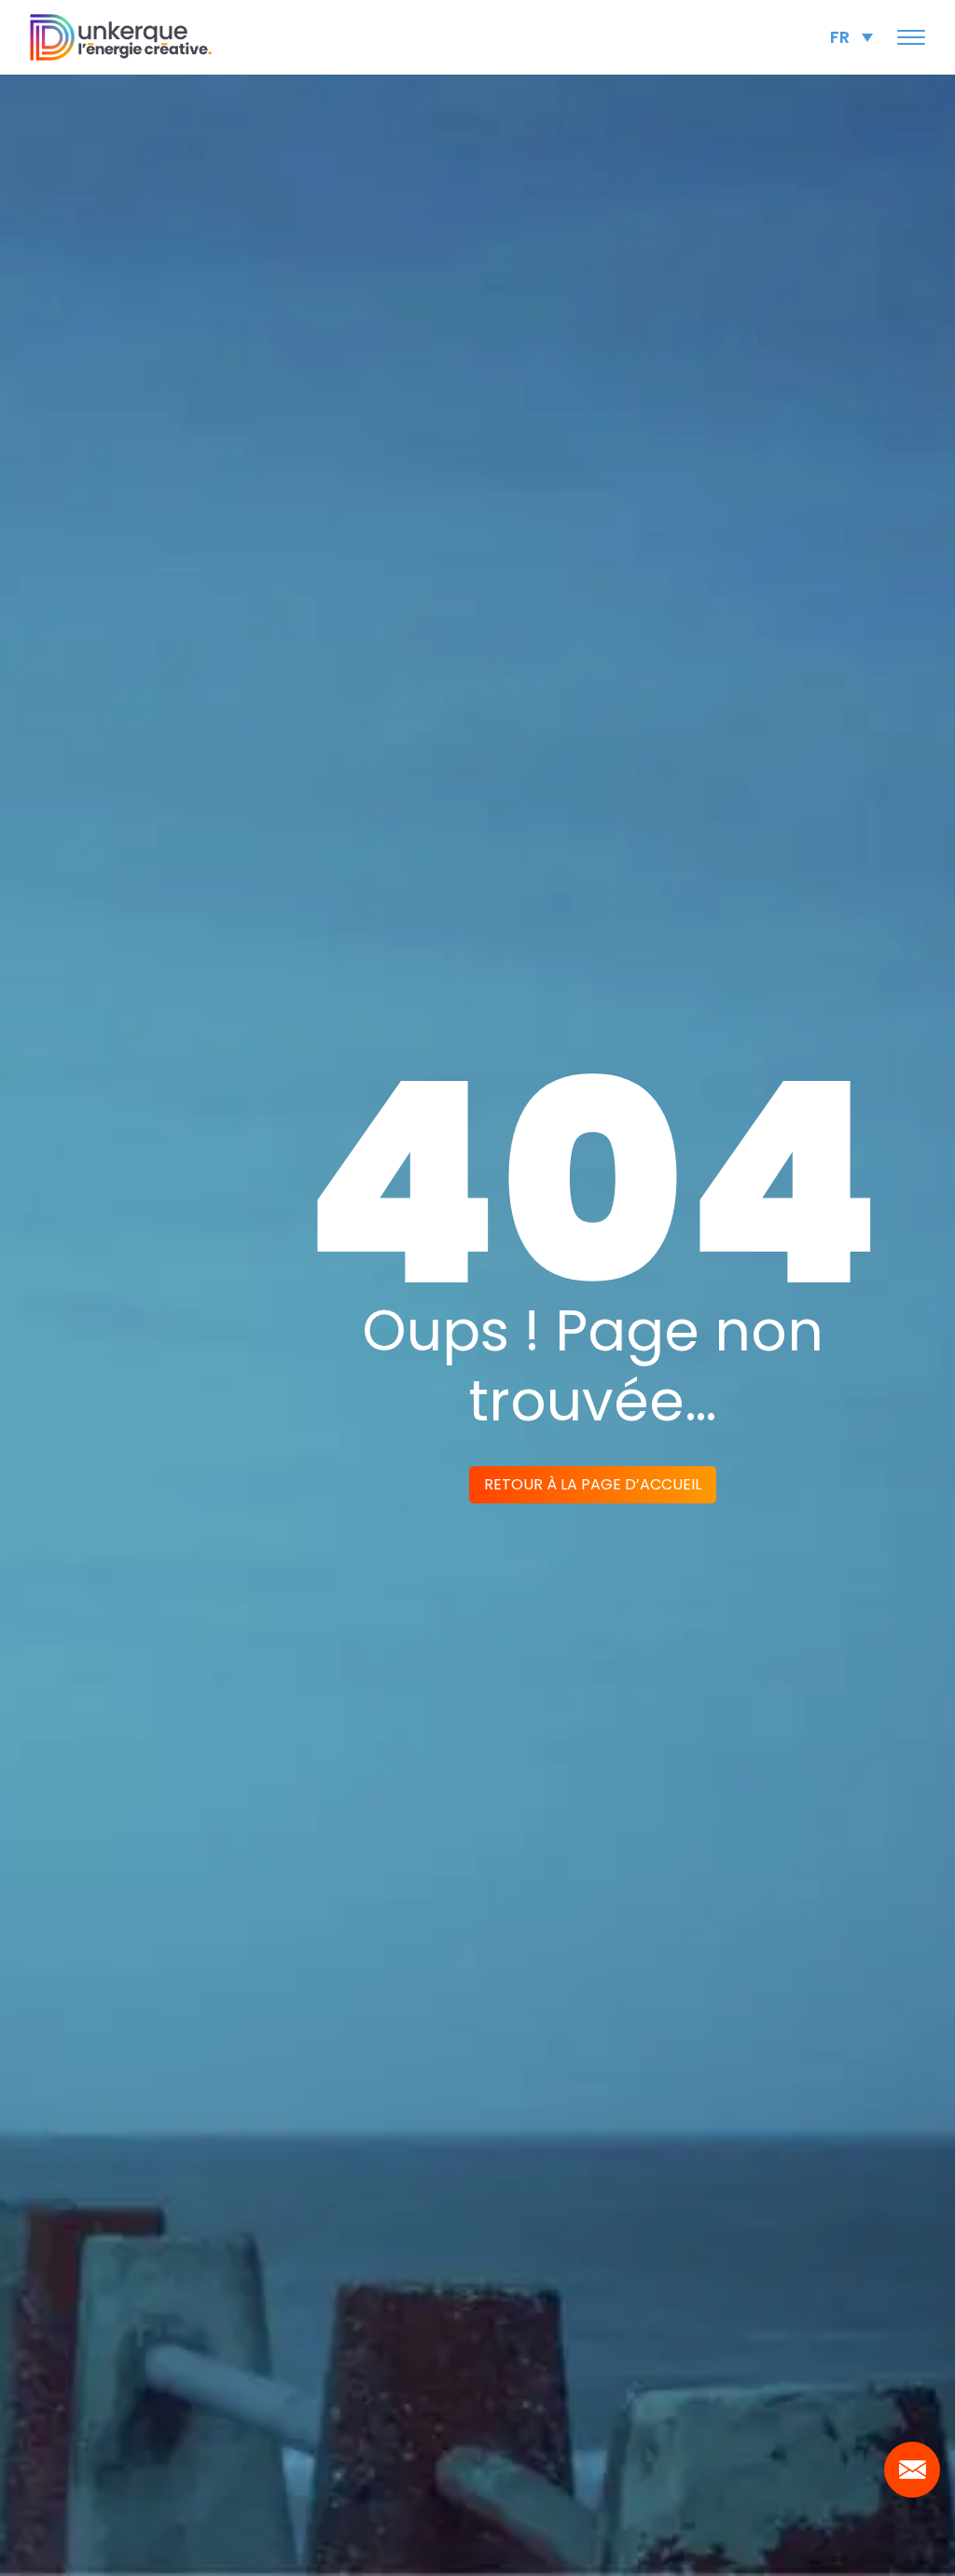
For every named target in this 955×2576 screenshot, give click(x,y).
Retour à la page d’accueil (593, 1484)
